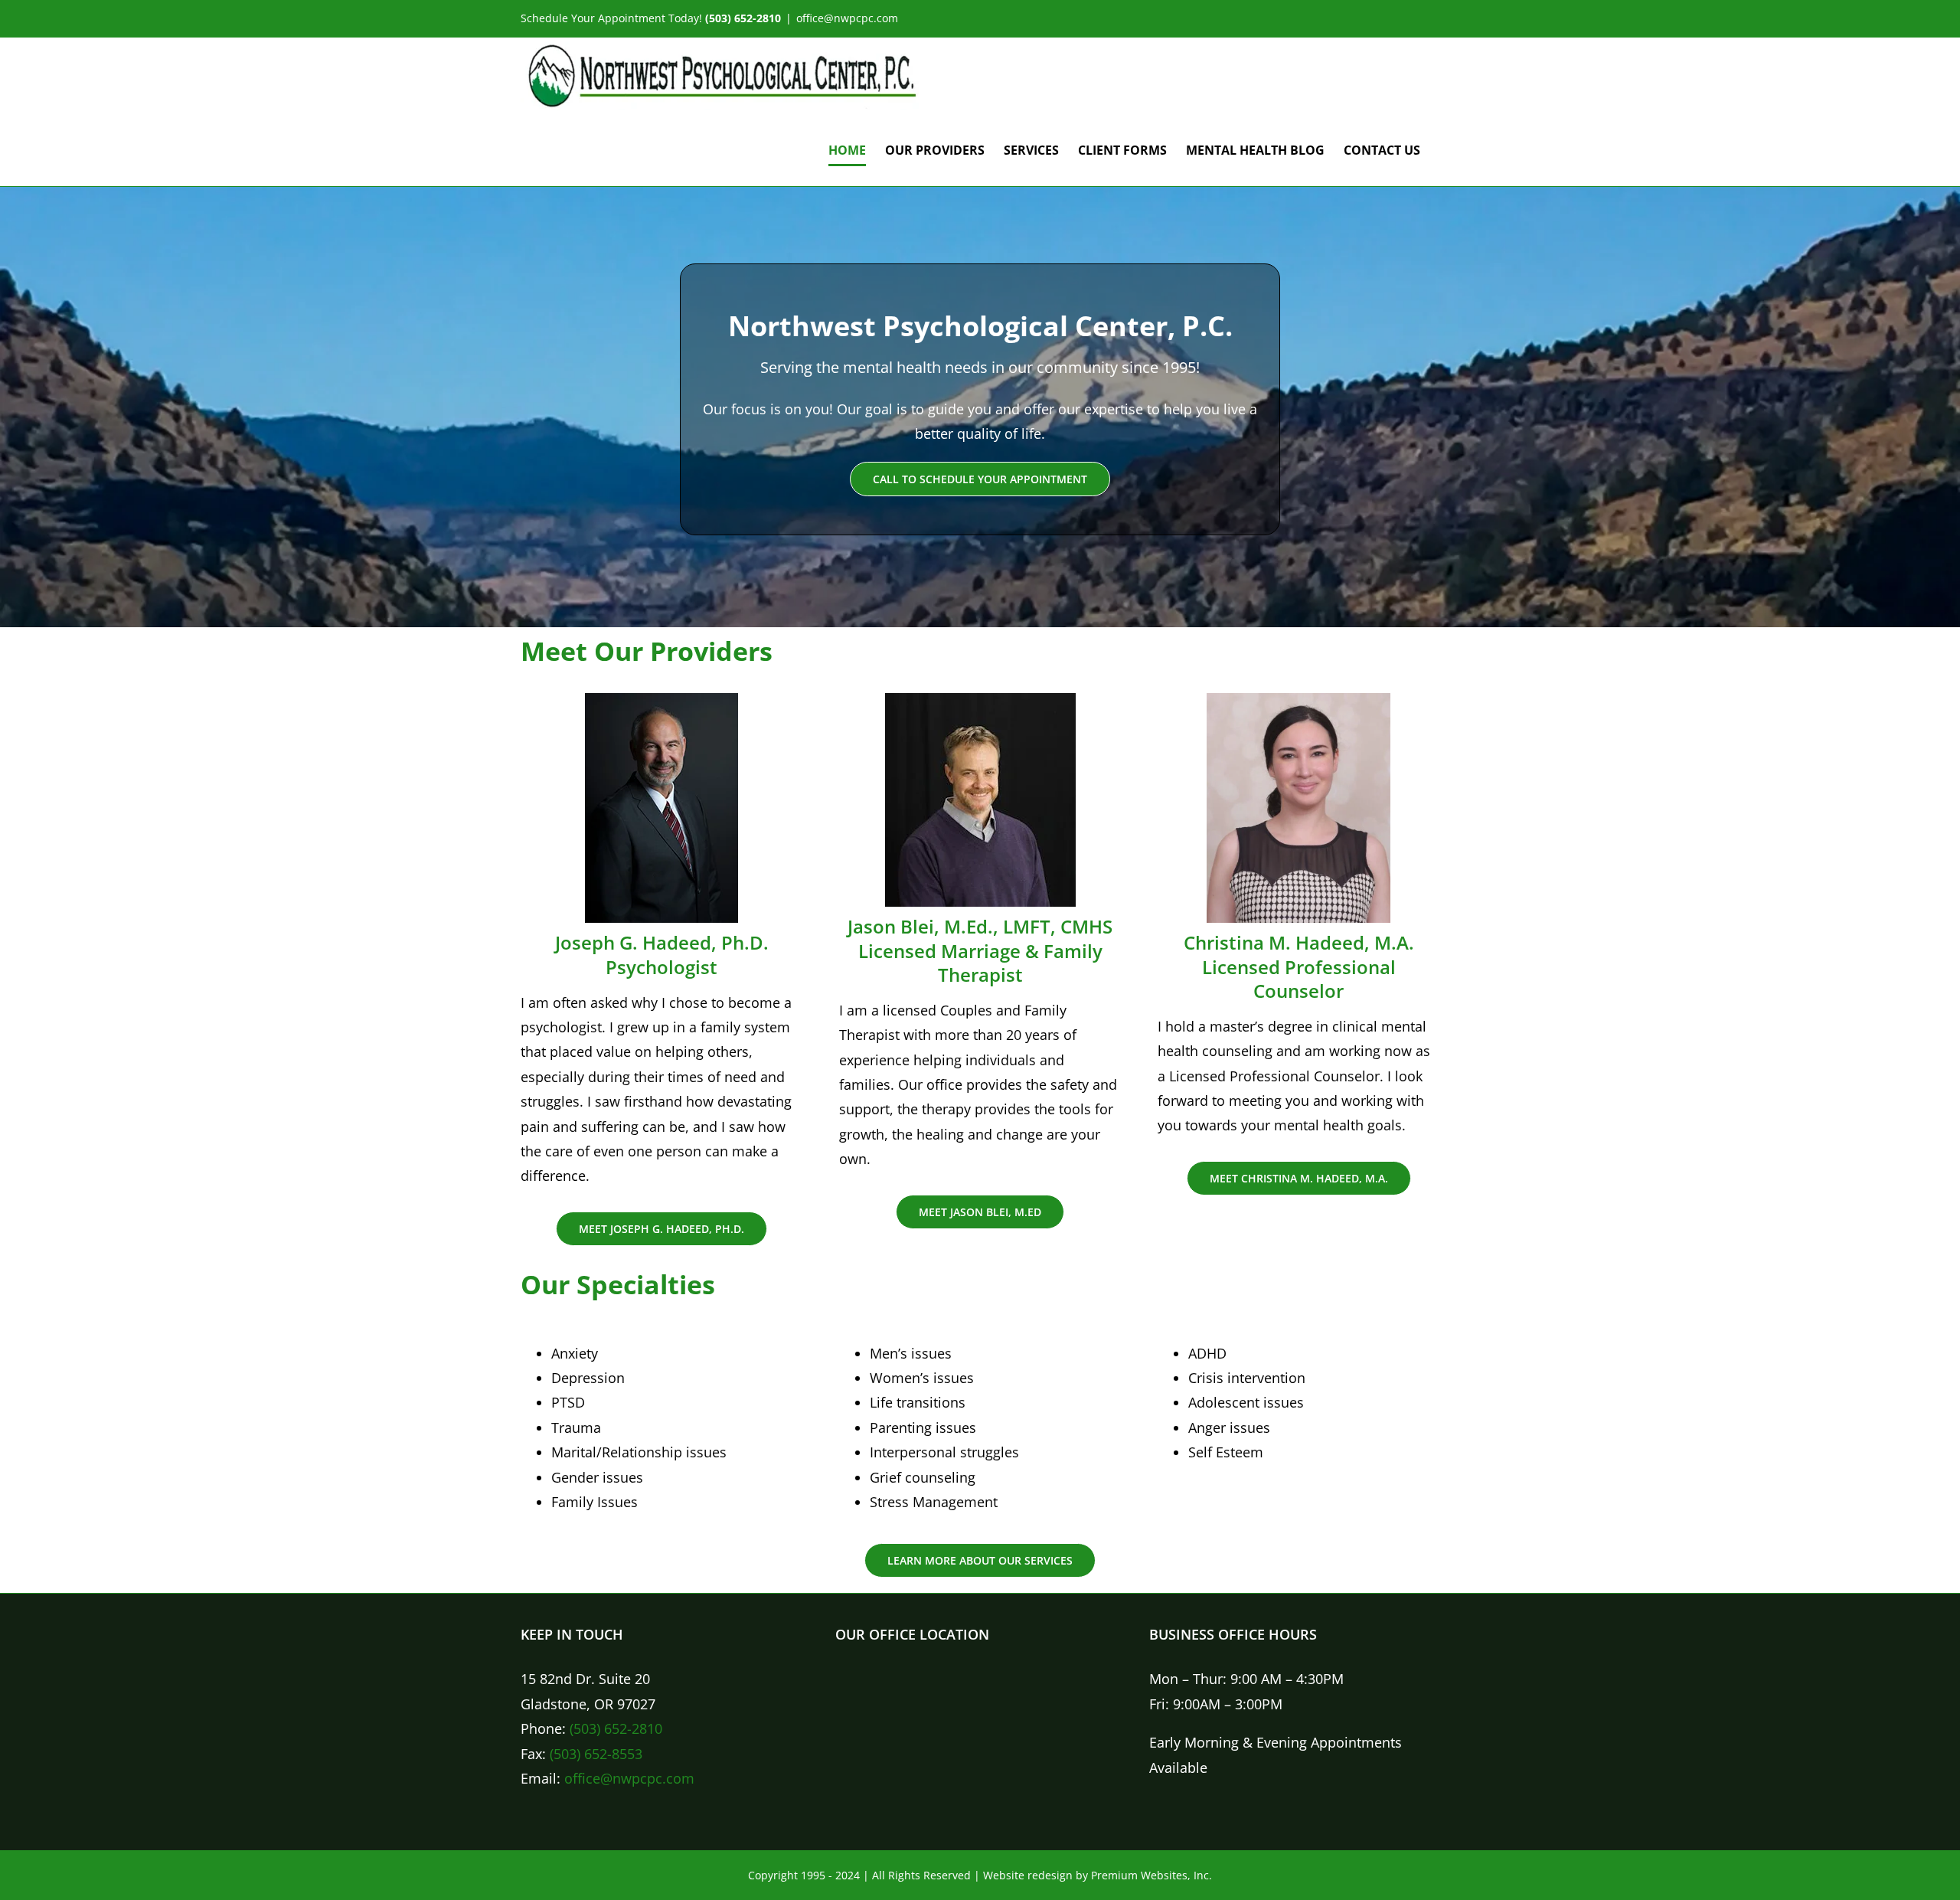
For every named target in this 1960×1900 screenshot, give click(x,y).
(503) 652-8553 (596, 1754)
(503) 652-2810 (616, 1728)
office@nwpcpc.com (847, 18)
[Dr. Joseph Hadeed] (661, 700)
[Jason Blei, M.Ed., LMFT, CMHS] (980, 700)
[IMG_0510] (1298, 700)
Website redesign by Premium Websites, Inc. (1098, 1875)
